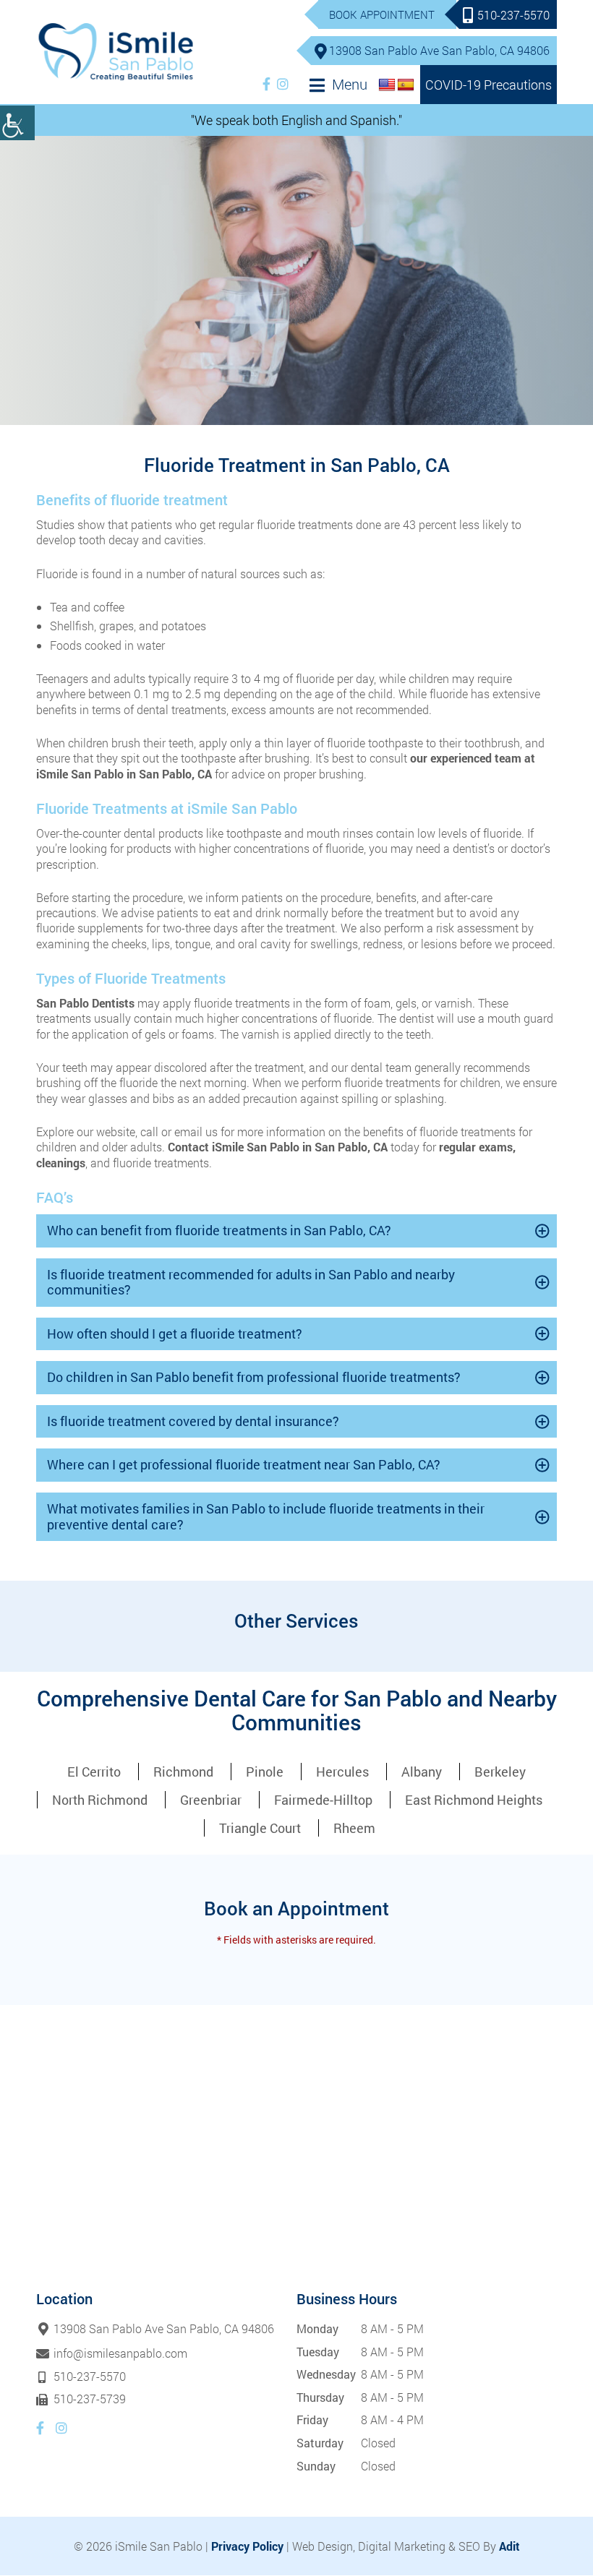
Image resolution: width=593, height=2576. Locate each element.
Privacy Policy (247, 2546)
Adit (509, 2546)
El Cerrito (94, 1772)
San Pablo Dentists (85, 1003)
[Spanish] (406, 85)
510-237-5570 (513, 15)
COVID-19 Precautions (489, 85)
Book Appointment (382, 14)
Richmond (183, 1772)
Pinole (265, 1772)
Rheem (354, 1828)
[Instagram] (283, 84)
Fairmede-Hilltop (323, 1800)
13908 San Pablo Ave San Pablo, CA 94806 (439, 50)
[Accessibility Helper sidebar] (17, 123)
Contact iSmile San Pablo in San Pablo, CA (278, 1147)
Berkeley (500, 1772)
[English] (387, 85)
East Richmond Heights (474, 1800)
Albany (422, 1772)
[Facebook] (266, 84)
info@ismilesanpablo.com (120, 2353)
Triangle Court (260, 1828)
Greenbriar (211, 1800)
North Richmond (100, 1800)
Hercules (342, 1772)
